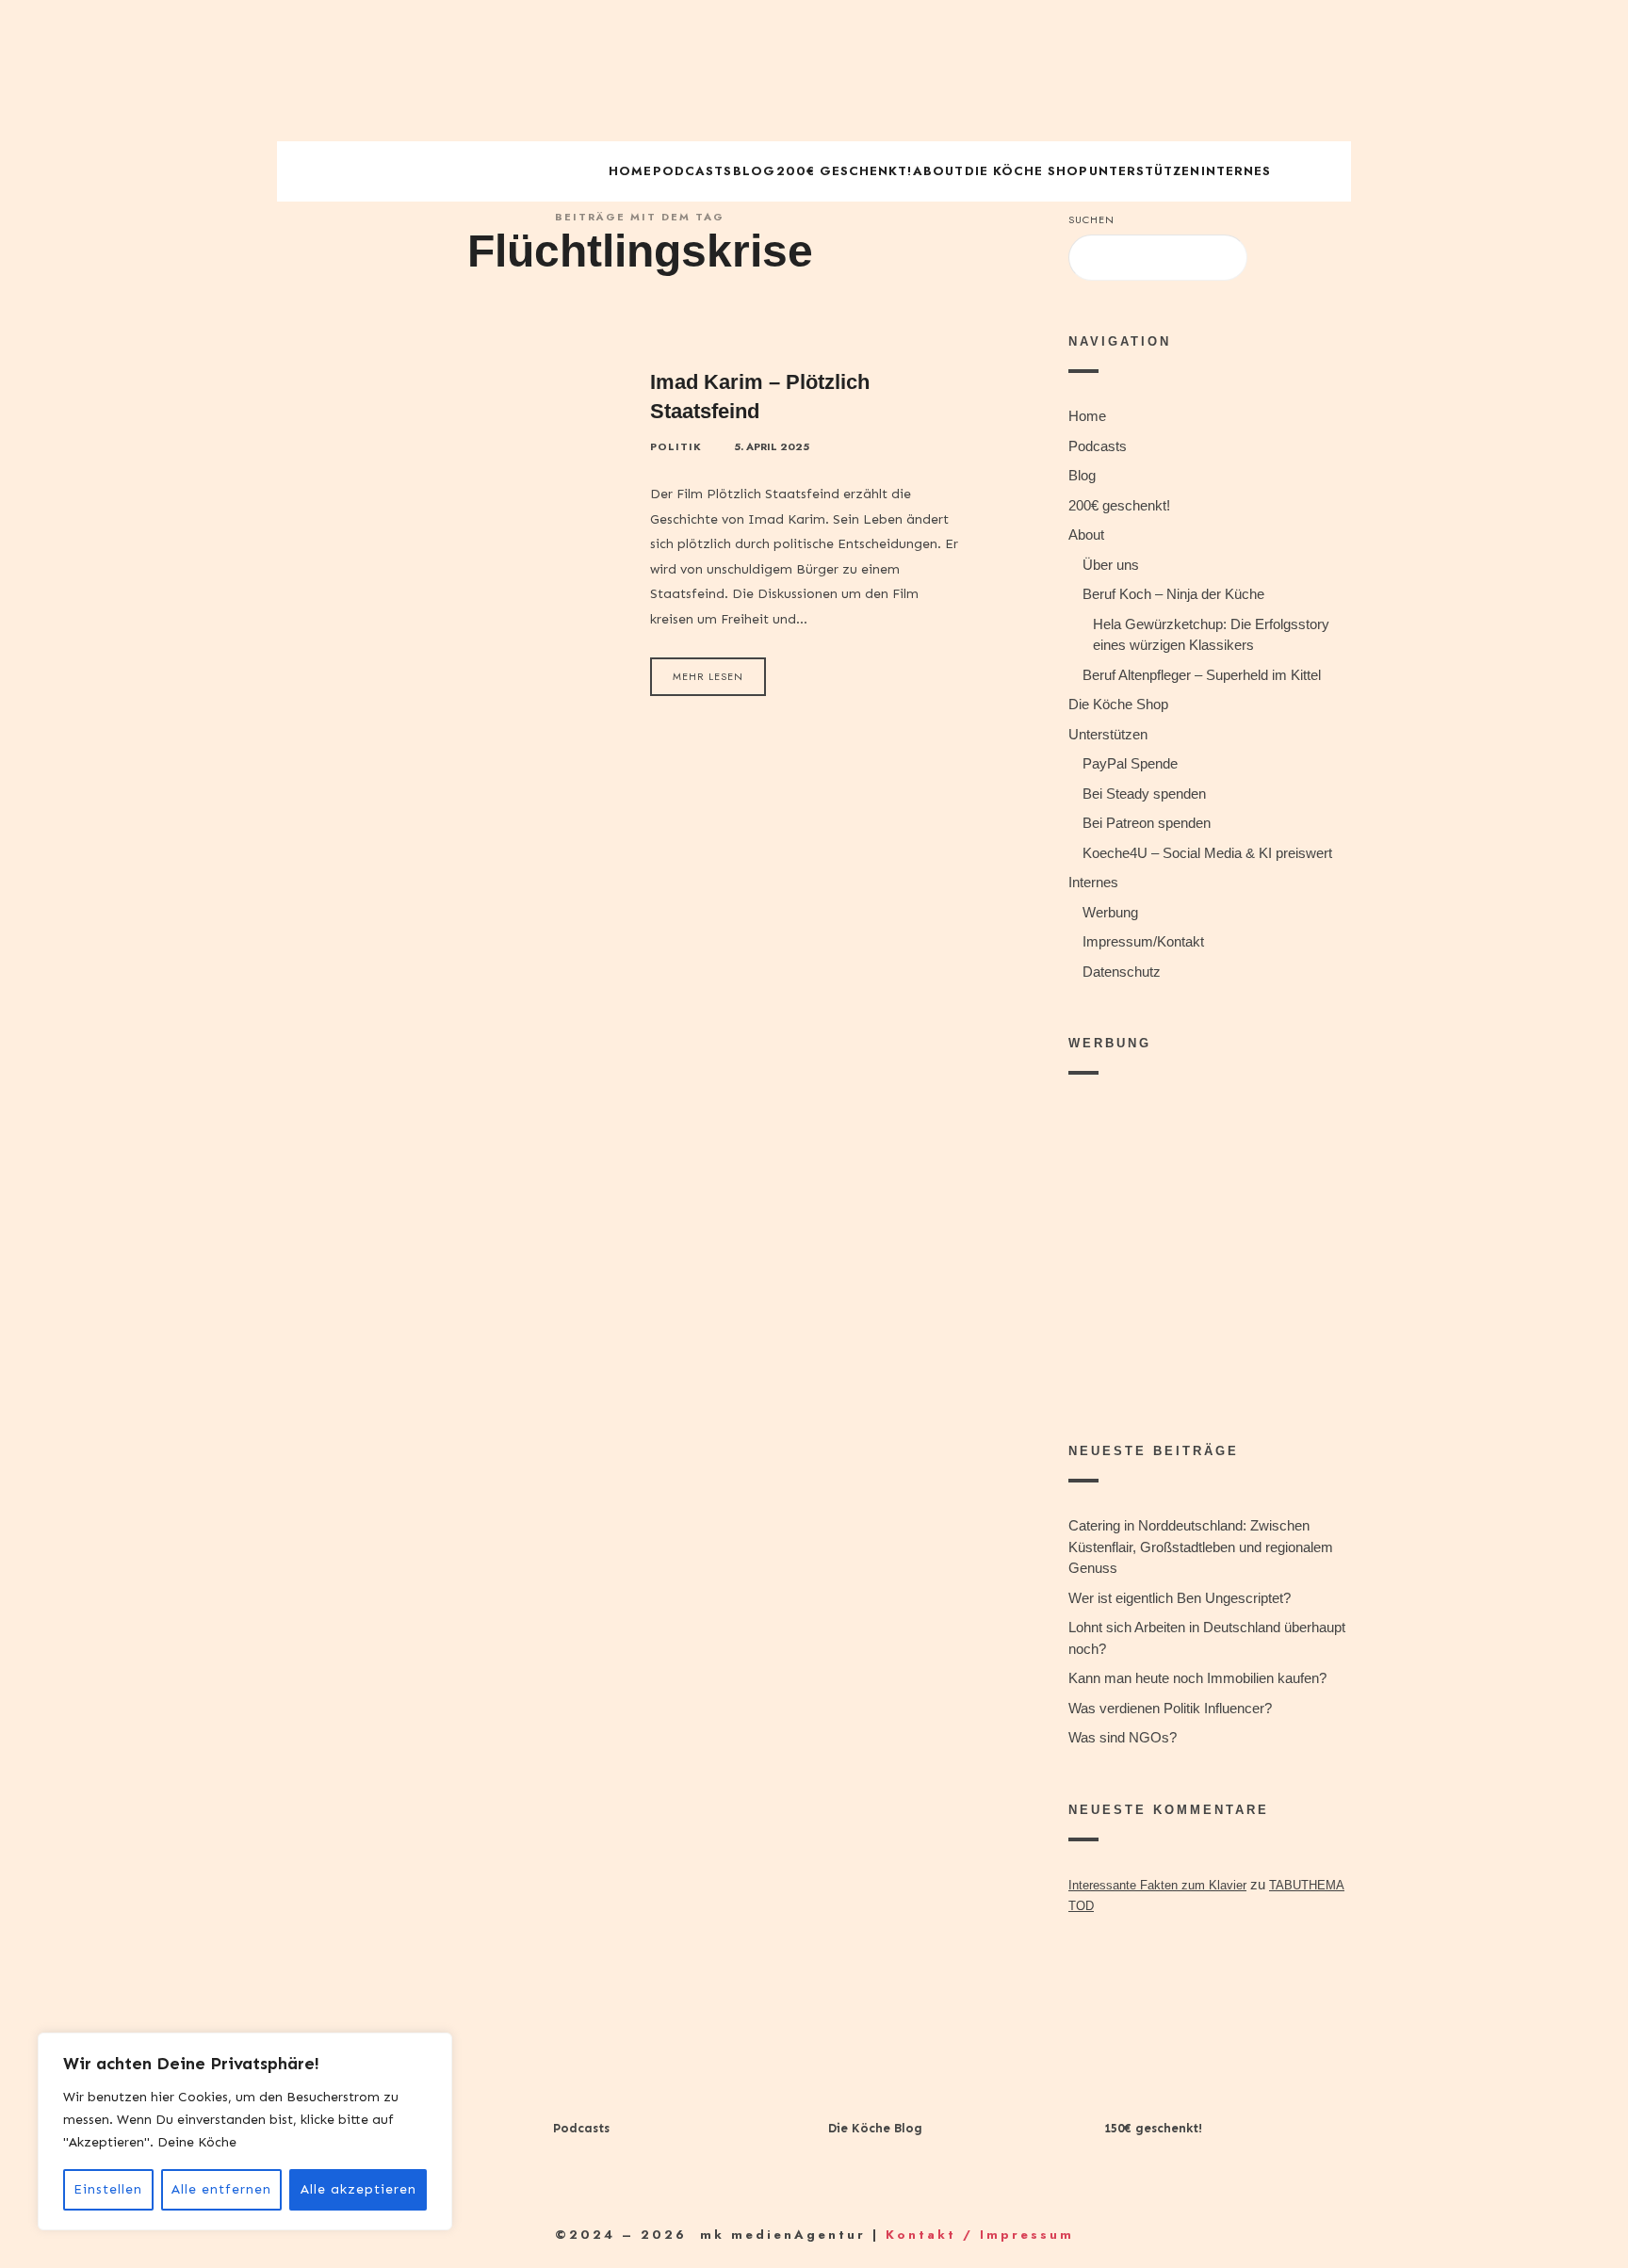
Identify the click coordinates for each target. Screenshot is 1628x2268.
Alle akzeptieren (358, 2189)
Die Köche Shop (1026, 171)
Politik (676, 447)
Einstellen (108, 2189)
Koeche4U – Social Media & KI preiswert (1207, 853)
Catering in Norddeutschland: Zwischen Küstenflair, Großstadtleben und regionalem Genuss (1201, 1547)
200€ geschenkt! (844, 171)
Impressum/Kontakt (1143, 941)
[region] (245, 2131)
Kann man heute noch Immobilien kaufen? (1197, 1678)
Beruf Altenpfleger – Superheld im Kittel (1202, 675)
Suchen (1091, 219)
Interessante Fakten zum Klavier (1157, 1885)
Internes (1236, 171)
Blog (754, 171)
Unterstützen (1145, 171)
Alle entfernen (221, 2189)
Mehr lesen (708, 676)
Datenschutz (1122, 972)
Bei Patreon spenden (1147, 823)
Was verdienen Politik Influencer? (1170, 1708)
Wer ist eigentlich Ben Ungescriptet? (1180, 1598)
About (938, 171)
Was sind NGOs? (1123, 1737)
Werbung (1110, 912)
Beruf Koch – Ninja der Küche (1173, 594)
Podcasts (692, 171)
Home (630, 171)
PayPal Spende (1130, 763)
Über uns (1111, 565)
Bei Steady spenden (1144, 794)
